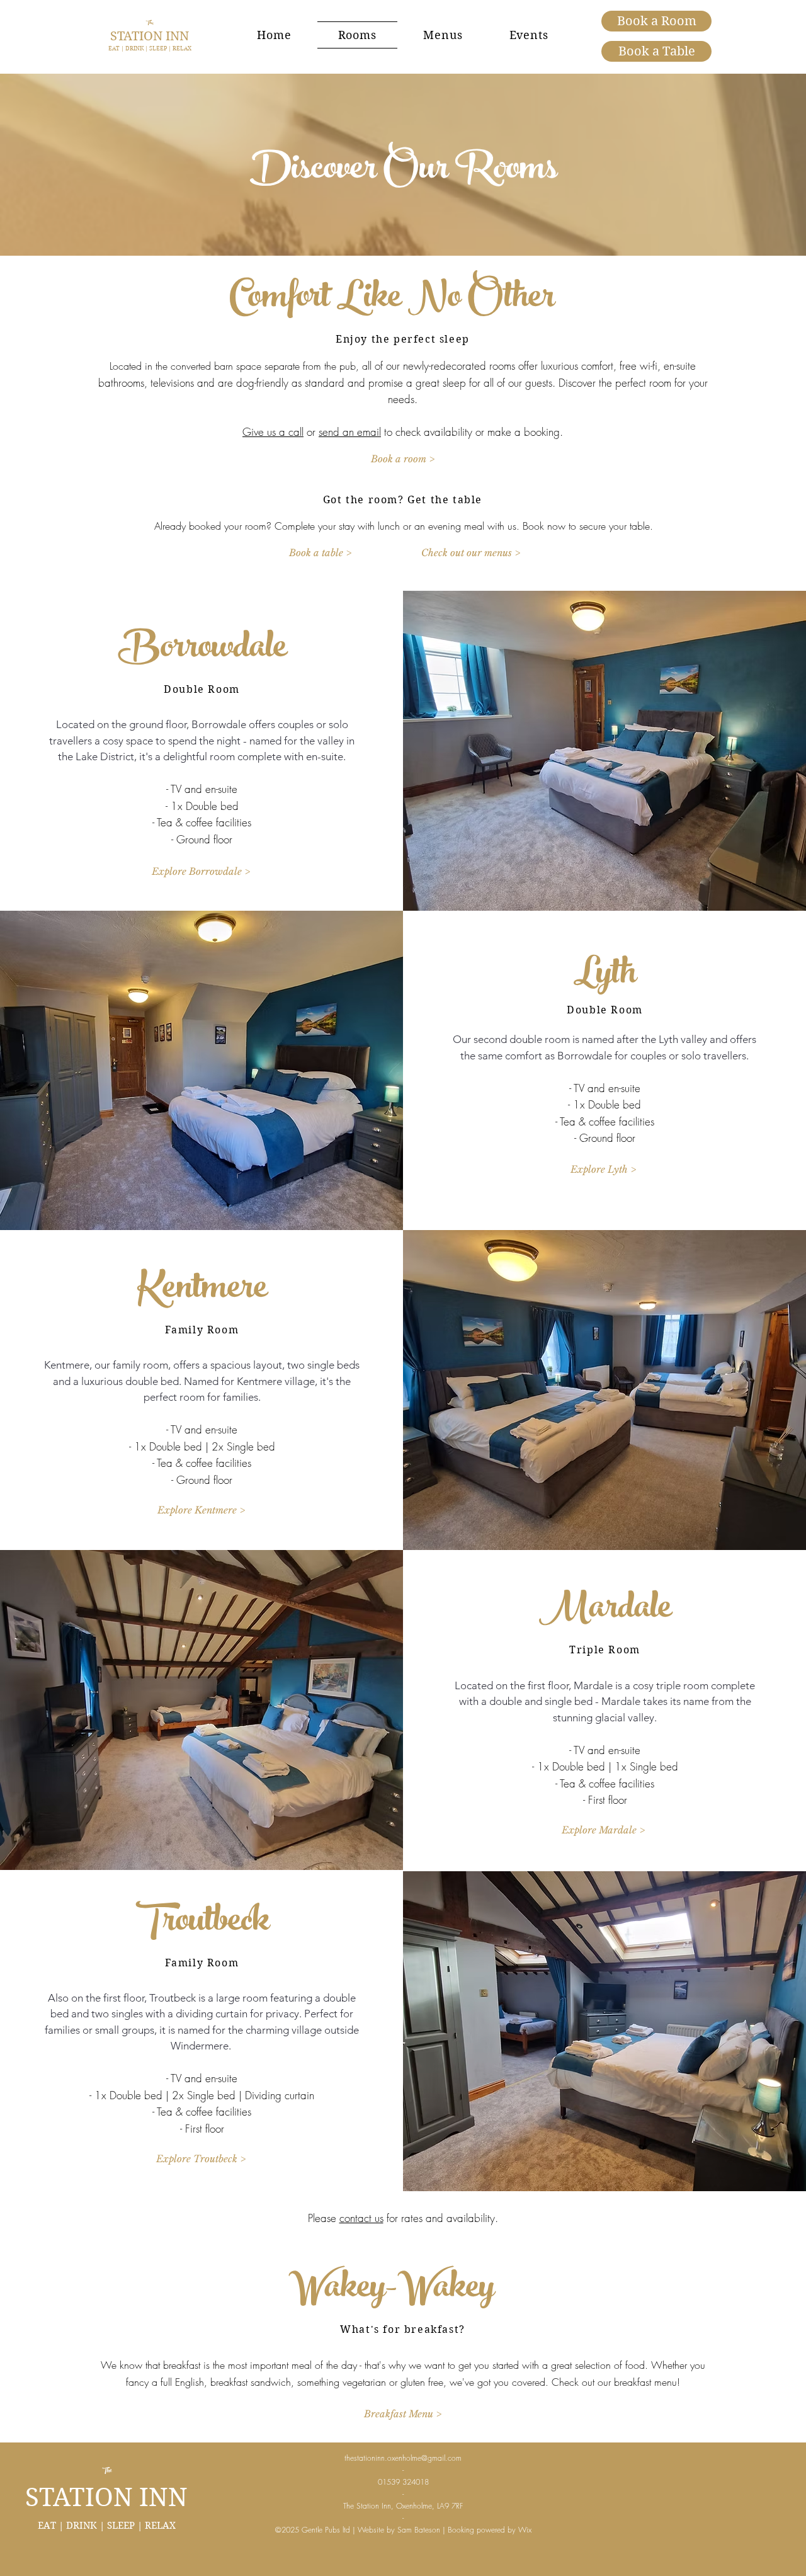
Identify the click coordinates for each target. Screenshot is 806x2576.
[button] (201, 871)
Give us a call (273, 432)
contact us (361, 2218)
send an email (350, 432)
